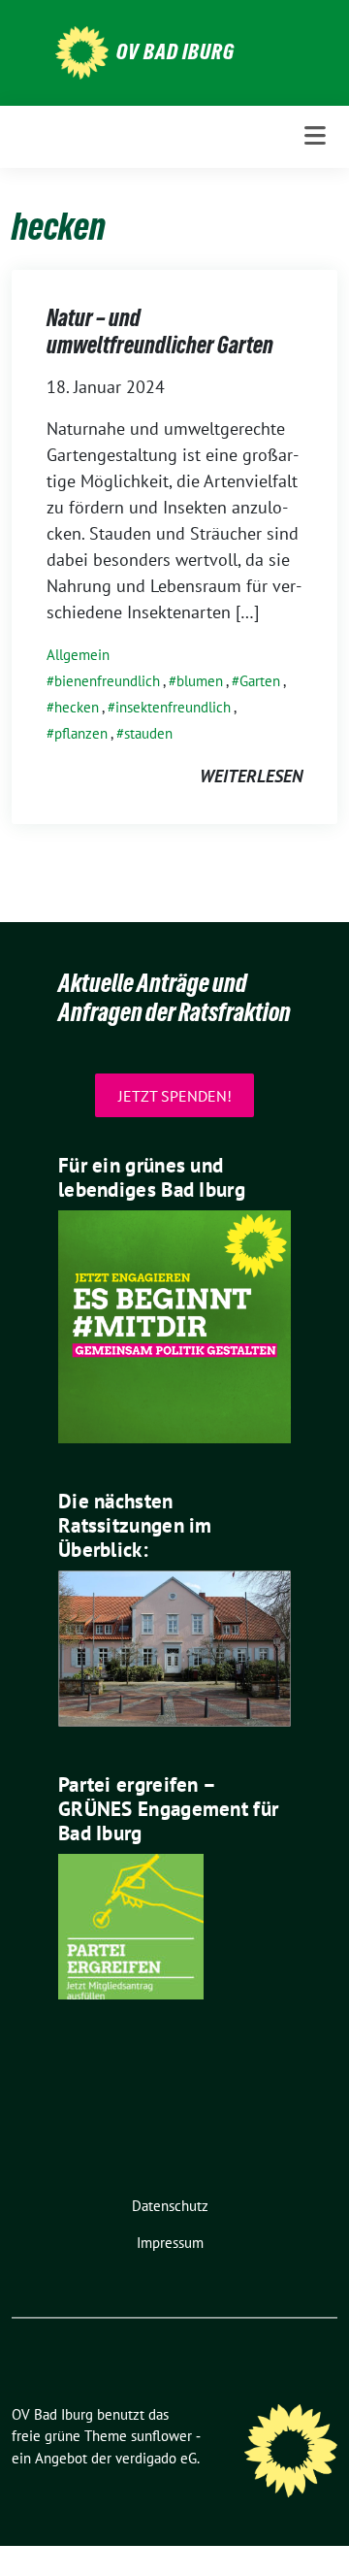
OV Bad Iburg (175, 51)
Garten (260, 681)
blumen (200, 681)
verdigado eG (156, 2458)
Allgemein (78, 655)
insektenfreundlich (173, 707)
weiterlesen (251, 776)
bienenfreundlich (107, 681)
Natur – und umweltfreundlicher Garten (160, 331)
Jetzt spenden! (175, 1095)
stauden (148, 733)
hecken (77, 707)
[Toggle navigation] (315, 136)
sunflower (161, 2436)
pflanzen (81, 733)
